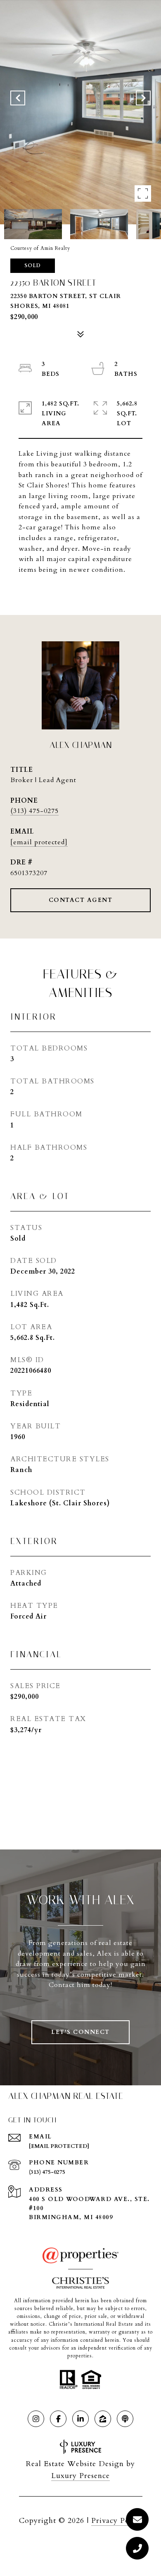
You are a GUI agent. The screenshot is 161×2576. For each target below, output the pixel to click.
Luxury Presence (80, 2476)
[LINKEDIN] (80, 2419)
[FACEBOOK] (58, 2419)
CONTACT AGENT (81, 900)
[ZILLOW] (103, 2419)
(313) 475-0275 (34, 811)
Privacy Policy (117, 2521)
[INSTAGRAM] (36, 2419)
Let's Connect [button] (80, 2032)
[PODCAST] (125, 2419)
